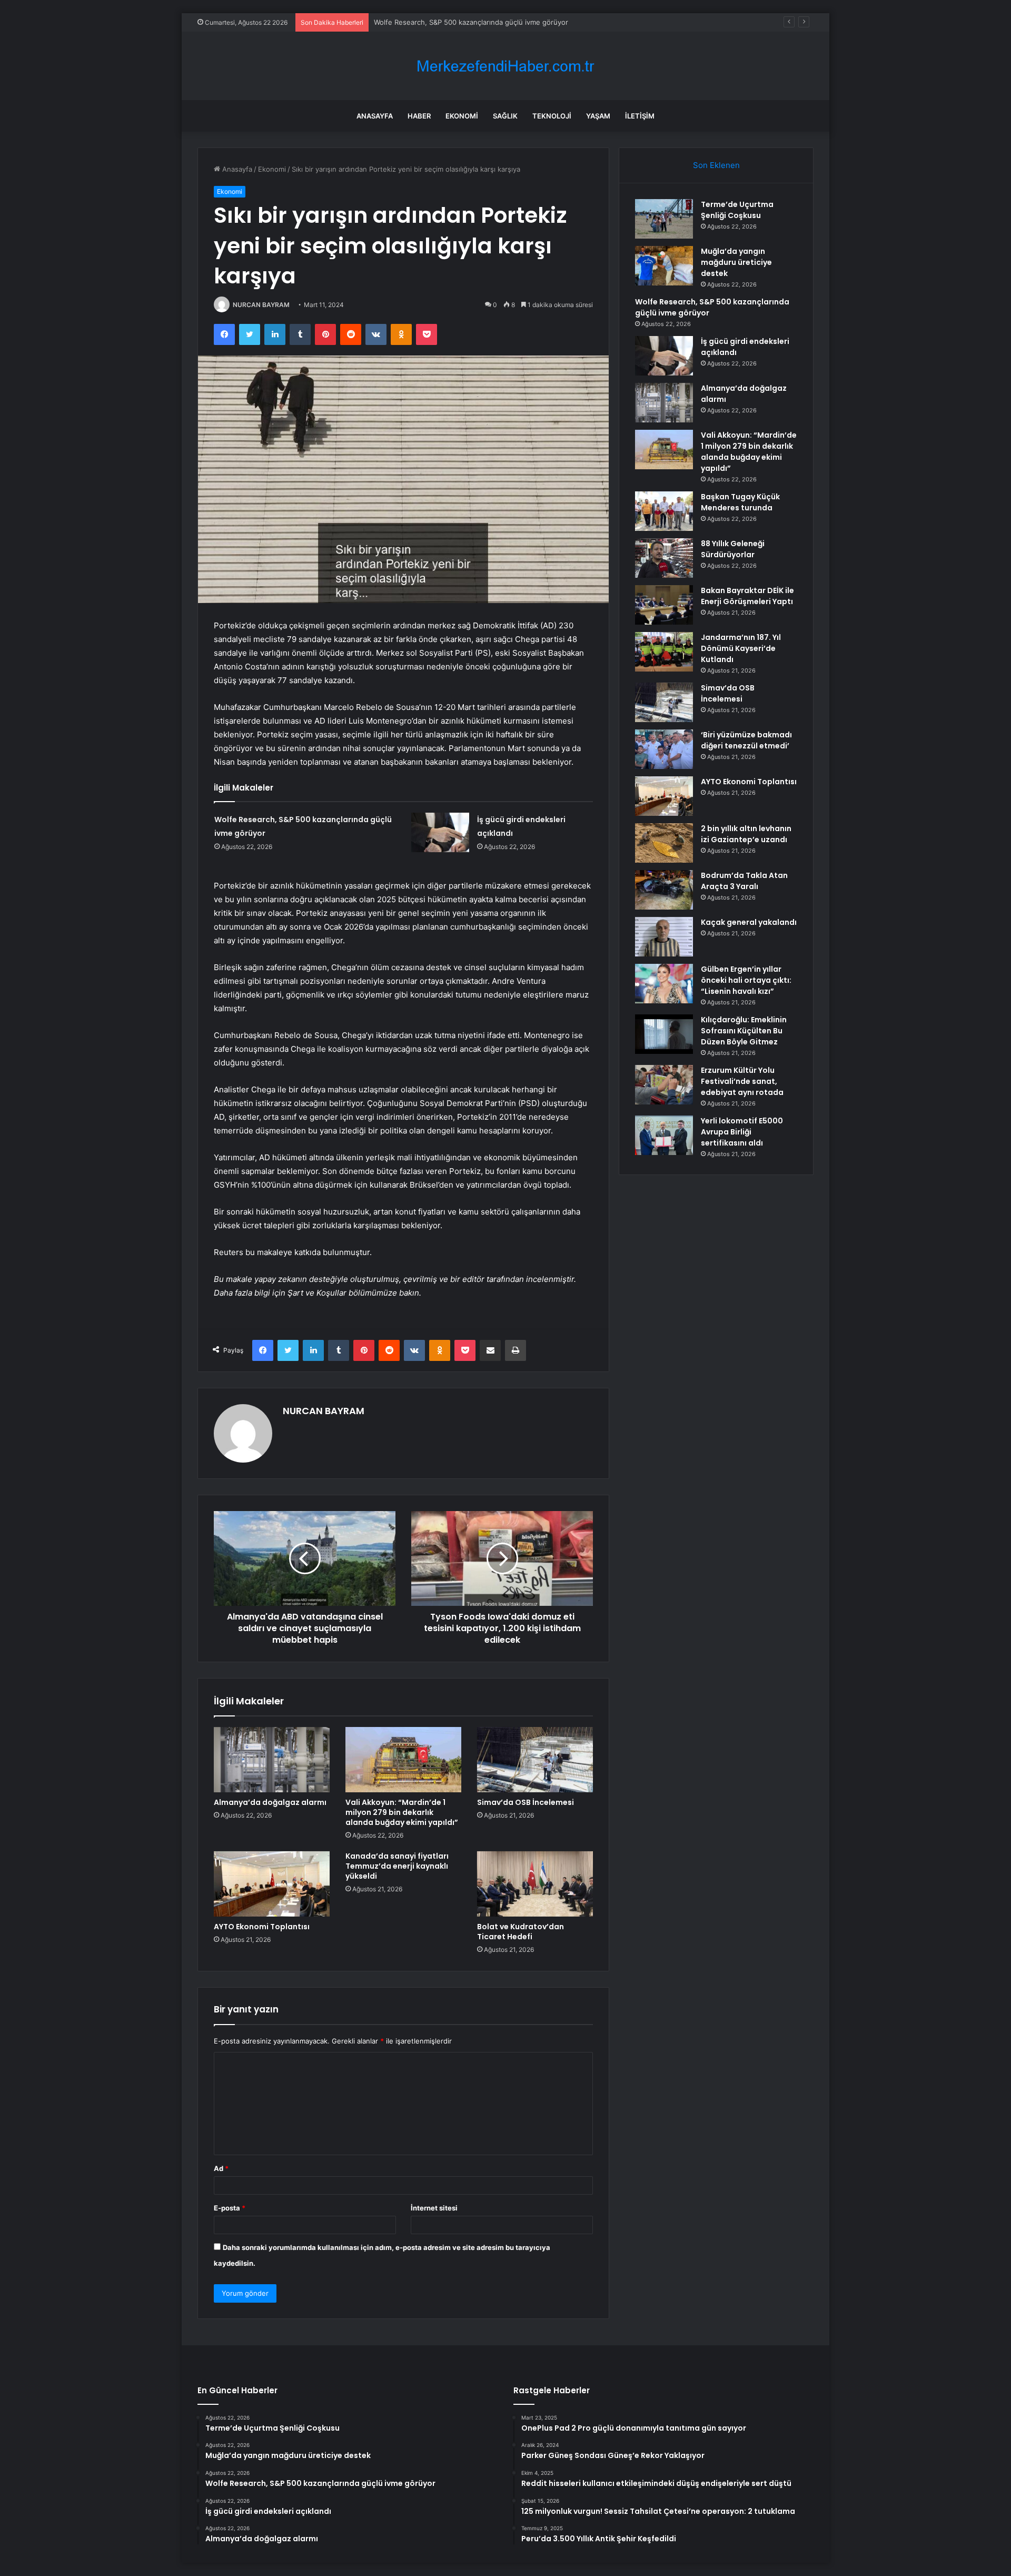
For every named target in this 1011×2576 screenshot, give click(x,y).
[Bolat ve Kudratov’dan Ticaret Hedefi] (535, 1884)
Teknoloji (552, 116)
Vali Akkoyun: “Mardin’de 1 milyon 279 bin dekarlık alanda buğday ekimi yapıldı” (402, 1812)
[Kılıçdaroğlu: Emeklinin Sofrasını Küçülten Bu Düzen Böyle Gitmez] (664, 1034)
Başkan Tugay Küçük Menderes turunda (740, 502)
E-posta (230, 2208)
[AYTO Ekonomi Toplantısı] (272, 1884)
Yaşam (598, 116)
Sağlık (505, 116)
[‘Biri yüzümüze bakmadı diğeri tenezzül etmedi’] (664, 749)
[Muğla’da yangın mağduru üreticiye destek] (664, 266)
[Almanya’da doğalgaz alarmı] (272, 1760)
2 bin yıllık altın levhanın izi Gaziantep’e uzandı (746, 834)
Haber (419, 116)
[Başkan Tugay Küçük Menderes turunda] (664, 511)
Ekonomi (462, 116)
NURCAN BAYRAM (261, 305)
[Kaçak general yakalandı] (664, 937)
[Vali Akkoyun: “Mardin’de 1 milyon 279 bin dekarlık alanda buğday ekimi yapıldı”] (403, 1760)
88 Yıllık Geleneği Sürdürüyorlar (733, 549)
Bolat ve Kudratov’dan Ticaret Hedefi (521, 1932)
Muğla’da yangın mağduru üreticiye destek (736, 262)
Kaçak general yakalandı (749, 922)
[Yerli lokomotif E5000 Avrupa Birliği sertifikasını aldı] (664, 1135)
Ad (221, 2168)
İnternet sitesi (434, 2208)
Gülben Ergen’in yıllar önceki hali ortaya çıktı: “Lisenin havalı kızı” (746, 980)
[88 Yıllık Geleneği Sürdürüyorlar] (664, 558)
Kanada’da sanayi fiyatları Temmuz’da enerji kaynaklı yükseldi (397, 1866)
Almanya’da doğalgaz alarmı (270, 1802)
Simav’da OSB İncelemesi (526, 1802)
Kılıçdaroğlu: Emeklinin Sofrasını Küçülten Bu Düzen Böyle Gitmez (744, 1031)
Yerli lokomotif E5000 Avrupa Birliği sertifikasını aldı (742, 1132)
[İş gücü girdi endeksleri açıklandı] (440, 832)
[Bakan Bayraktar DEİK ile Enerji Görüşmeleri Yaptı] (664, 605)
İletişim (640, 116)
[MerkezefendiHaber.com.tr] (506, 66)
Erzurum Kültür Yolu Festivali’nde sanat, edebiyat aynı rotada (742, 1081)
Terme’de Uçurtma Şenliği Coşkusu (737, 210)
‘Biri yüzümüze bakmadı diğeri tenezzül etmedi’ (746, 740)
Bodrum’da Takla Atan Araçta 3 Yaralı (744, 881)
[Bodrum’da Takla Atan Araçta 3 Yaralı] (664, 890)
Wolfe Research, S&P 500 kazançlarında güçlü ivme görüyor (471, 22)
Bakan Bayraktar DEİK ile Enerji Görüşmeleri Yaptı (747, 596)
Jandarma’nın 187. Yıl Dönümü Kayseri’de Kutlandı (741, 648)
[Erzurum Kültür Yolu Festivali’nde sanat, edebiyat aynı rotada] (664, 1085)
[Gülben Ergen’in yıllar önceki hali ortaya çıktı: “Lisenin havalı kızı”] (664, 984)
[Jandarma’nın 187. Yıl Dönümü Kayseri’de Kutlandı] (664, 652)
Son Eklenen (716, 165)
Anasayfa (375, 116)
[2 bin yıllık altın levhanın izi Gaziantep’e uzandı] (664, 843)
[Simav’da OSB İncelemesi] (535, 1760)
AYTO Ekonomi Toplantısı (262, 1927)
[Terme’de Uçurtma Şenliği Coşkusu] (664, 219)
